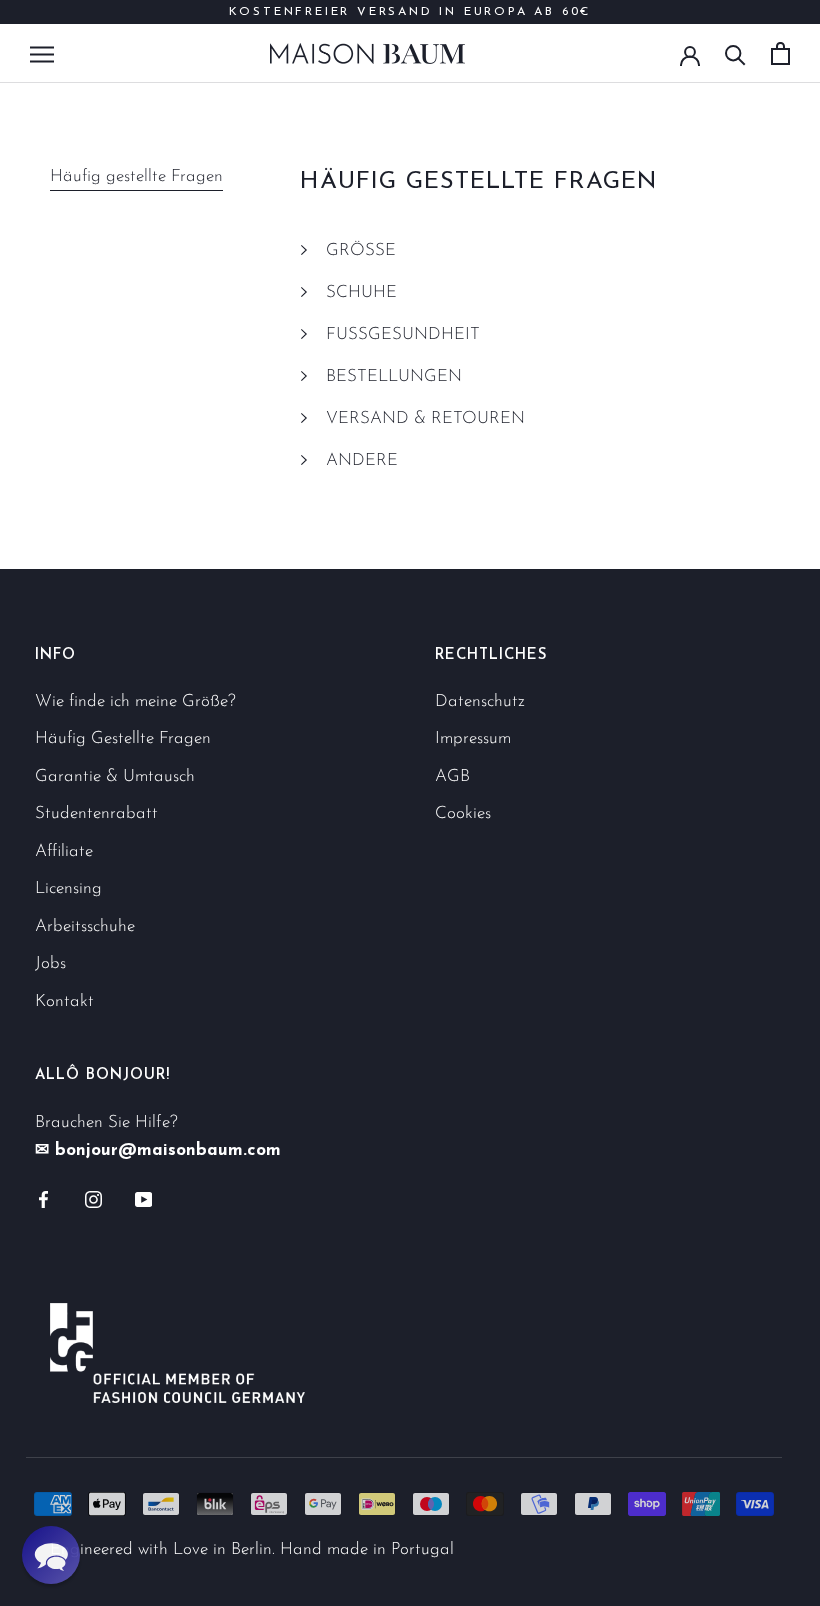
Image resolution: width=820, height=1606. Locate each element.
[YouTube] (143, 1199)
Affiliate (64, 851)
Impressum (473, 738)
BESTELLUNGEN (394, 376)
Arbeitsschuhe (85, 926)
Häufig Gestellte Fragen (123, 738)
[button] (51, 1555)
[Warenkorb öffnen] (780, 53)
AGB (452, 776)
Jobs (50, 963)
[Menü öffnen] (42, 53)
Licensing (68, 888)
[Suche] (735, 53)
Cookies (463, 813)
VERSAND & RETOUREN (425, 418)
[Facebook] (43, 1199)
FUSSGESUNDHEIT (403, 334)
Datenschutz (480, 701)
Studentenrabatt (96, 813)
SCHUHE (361, 292)
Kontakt (64, 1001)
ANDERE (362, 460)
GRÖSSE (361, 250)
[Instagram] (93, 1199)
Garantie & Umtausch (115, 776)
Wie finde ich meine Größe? (135, 701)
